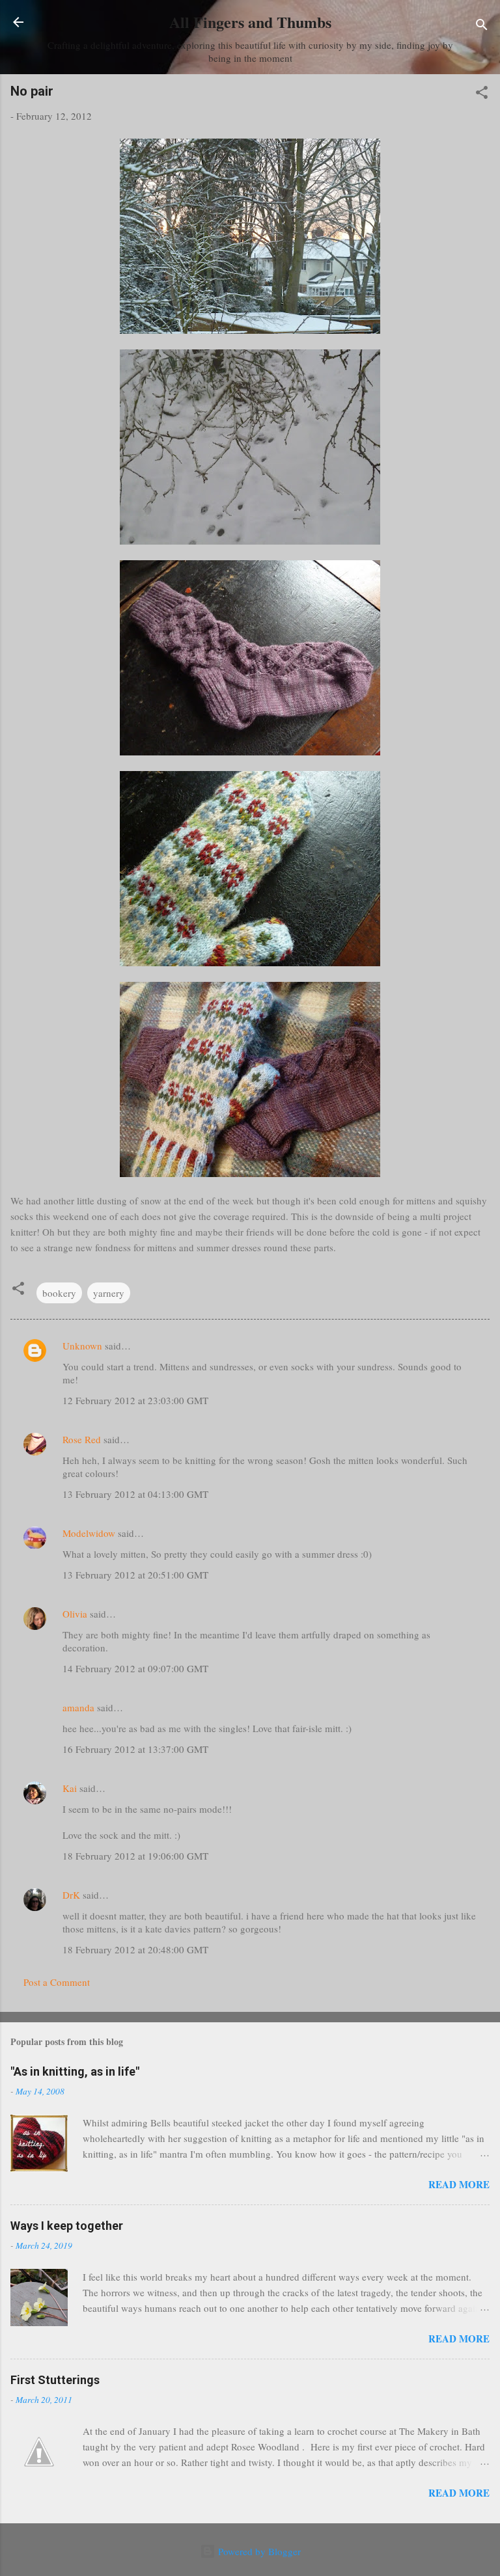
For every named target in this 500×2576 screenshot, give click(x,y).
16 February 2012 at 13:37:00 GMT (135, 1749)
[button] (482, 94)
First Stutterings (55, 2380)
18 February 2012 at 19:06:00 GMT (135, 1856)
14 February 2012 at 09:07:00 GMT (135, 1668)
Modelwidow (89, 1533)
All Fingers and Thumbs (250, 22)
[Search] (482, 26)
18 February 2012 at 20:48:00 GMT (135, 1949)
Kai (70, 1788)
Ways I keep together (67, 2226)
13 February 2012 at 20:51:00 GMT (135, 1575)
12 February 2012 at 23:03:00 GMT (135, 1400)
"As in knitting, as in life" (75, 2071)
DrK (71, 1895)
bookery (59, 1293)
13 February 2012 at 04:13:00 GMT (135, 1494)
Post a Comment (57, 1982)
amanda (78, 1707)
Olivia (75, 1614)
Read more (459, 2184)
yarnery (109, 1293)
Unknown (82, 1346)
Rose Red (82, 1439)
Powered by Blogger (258, 2551)
